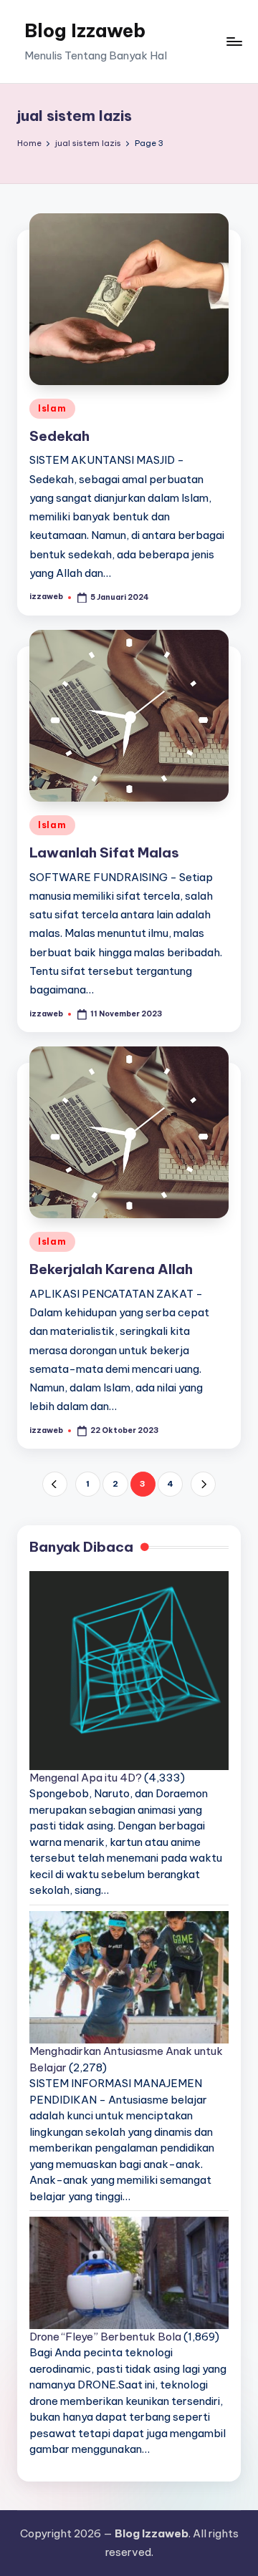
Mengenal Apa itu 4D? (86, 1778)
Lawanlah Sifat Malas (104, 852)
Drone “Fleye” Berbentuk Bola (105, 2337)
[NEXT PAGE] (203, 1484)
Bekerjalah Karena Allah (111, 1269)
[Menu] (234, 41)
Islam (52, 408)
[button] (55, 1484)
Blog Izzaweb (85, 30)
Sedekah (59, 436)
